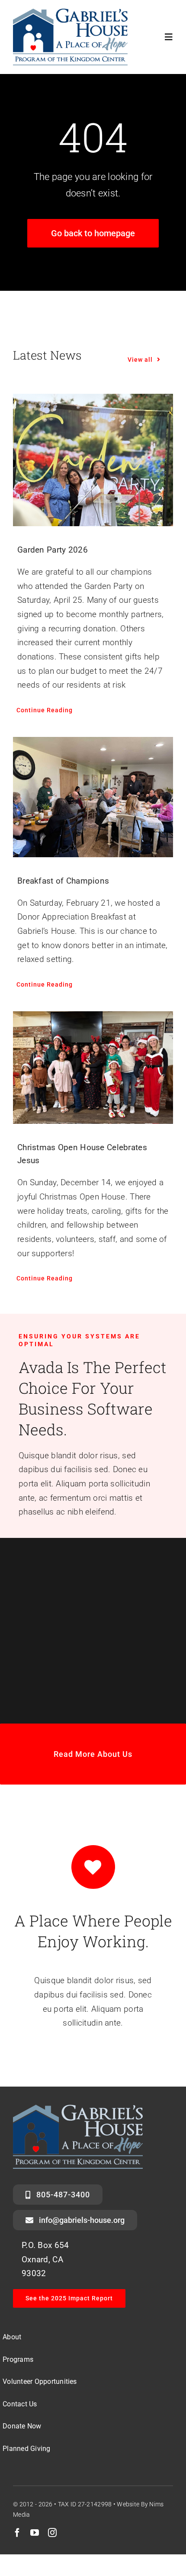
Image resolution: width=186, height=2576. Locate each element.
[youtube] (35, 2533)
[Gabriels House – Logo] (70, 13)
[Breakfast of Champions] (93, 797)
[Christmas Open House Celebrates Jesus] (93, 1068)
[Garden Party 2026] (93, 460)
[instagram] (52, 2533)
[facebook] (17, 2533)
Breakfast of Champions (63, 881)
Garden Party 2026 (53, 550)
